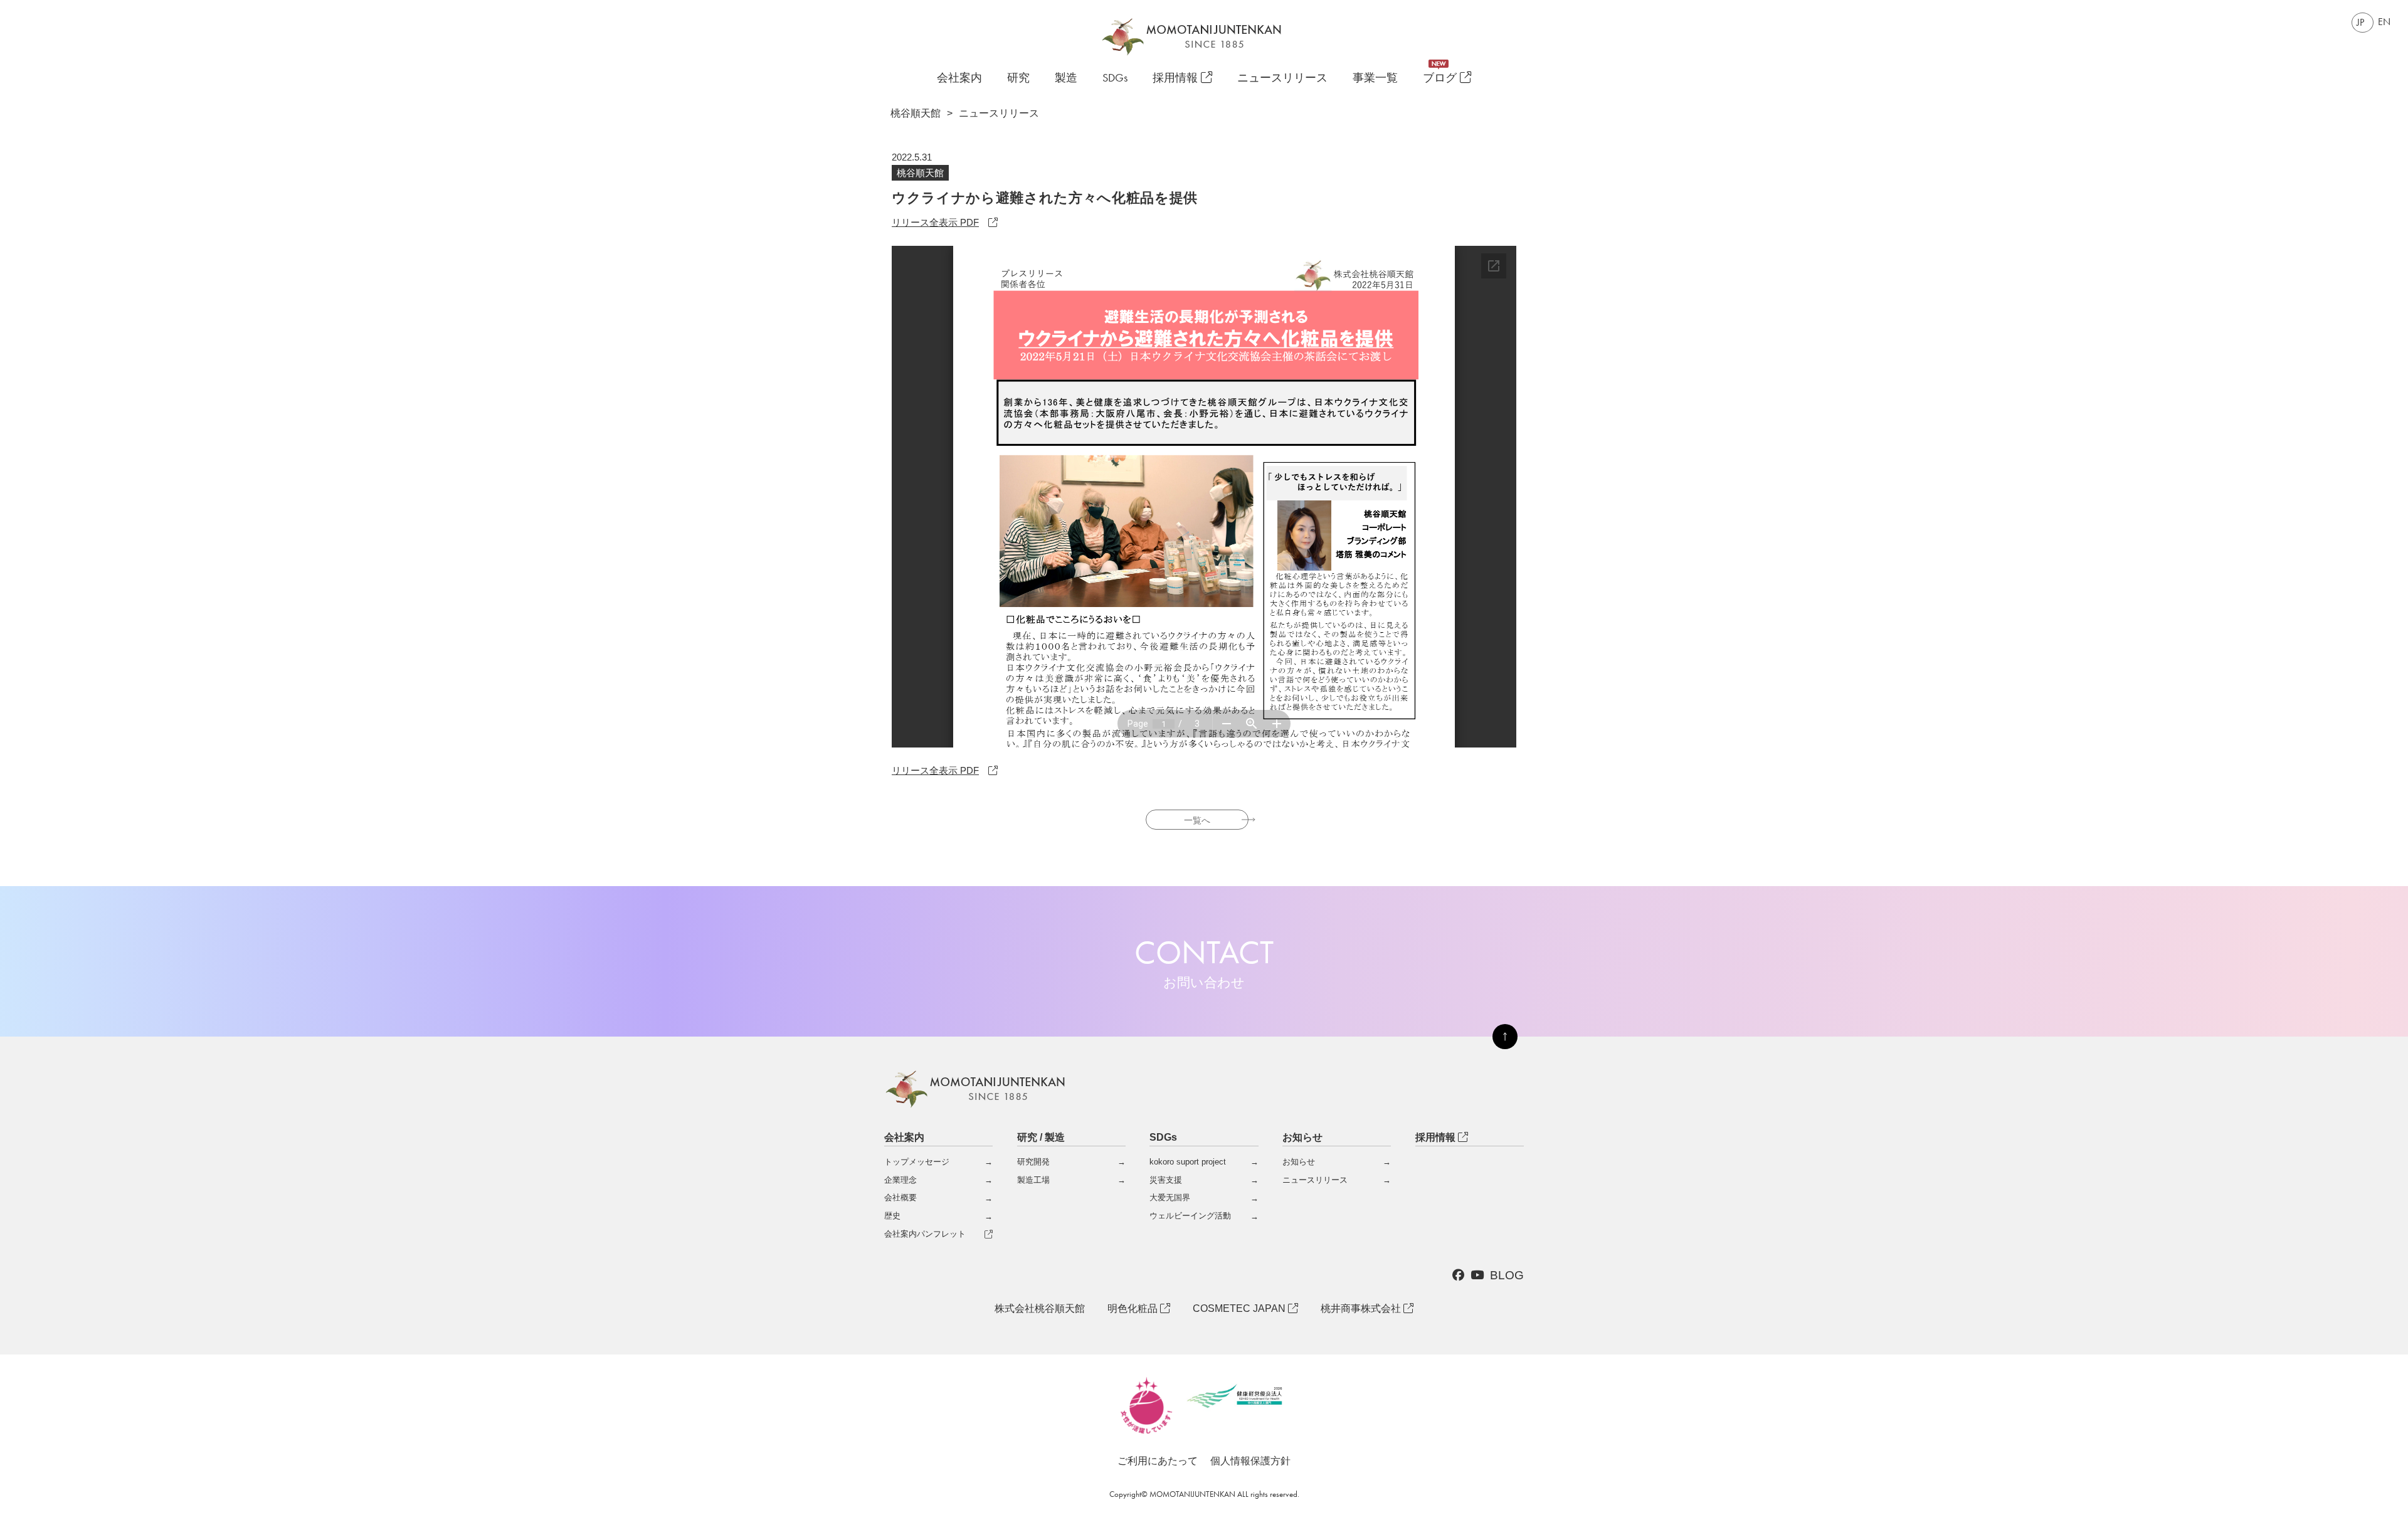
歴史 (892, 1216)
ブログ (1441, 78)
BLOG (1507, 1275)
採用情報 (1177, 78)
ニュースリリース (1282, 78)
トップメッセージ (917, 1162)
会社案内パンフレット (925, 1234)
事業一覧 (1375, 78)
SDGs (1115, 78)
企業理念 (900, 1180)
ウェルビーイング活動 (1190, 1216)
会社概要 (900, 1197)
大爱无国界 (1170, 1197)
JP (2360, 22)
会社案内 (959, 78)
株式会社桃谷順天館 (1040, 1308)
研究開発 (1033, 1162)
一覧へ (1197, 820)
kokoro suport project (1188, 1162)
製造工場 (1033, 1180)
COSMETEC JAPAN (1240, 1308)
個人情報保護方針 (1250, 1461)
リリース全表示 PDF (935, 222)
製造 (1066, 78)
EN (2384, 22)
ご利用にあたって (1158, 1461)
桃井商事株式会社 (1362, 1308)
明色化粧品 (1134, 1308)
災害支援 (1166, 1180)
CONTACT (1204, 961)
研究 (1018, 78)
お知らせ (1299, 1162)
